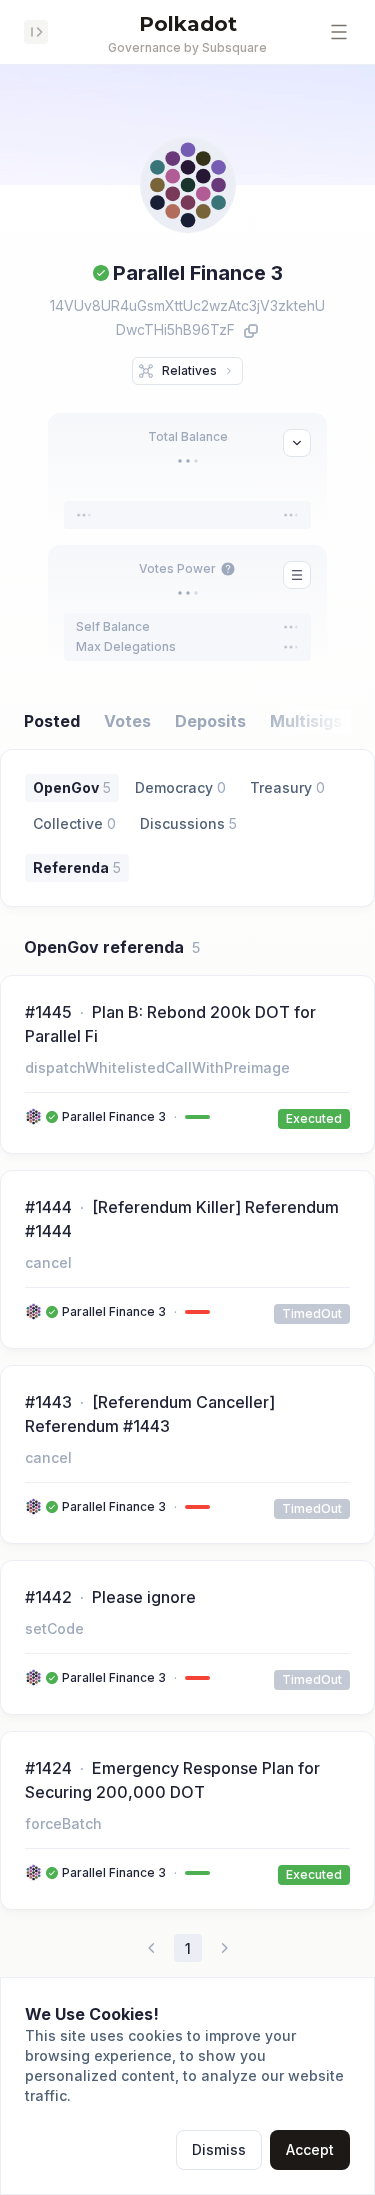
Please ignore (144, 1597)
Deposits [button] (210, 721)
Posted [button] (52, 721)
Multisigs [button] (306, 721)
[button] (339, 32)
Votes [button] (127, 721)
